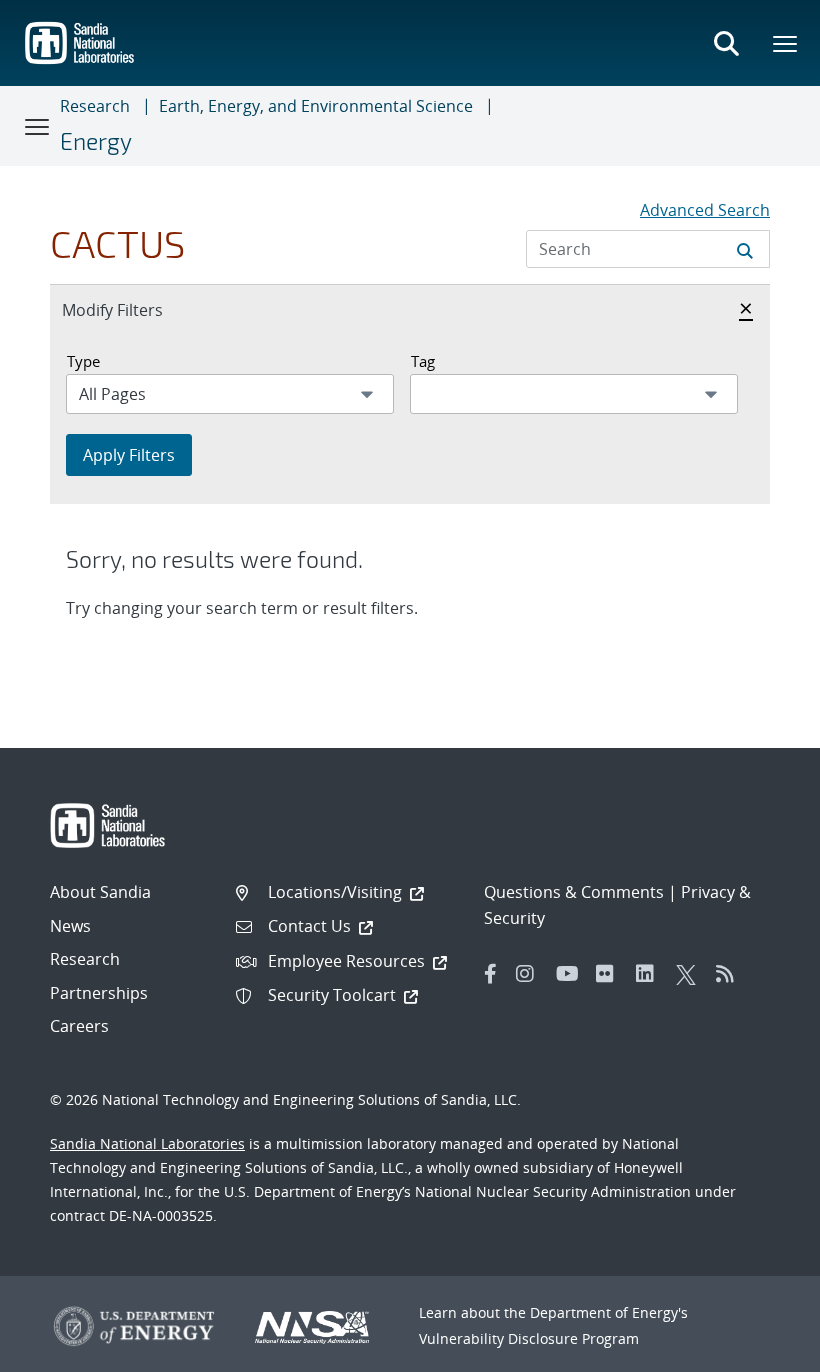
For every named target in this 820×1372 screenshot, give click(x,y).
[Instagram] (531, 974)
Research (95, 106)
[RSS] (731, 974)
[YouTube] (571, 974)
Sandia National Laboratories (147, 1143)
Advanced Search (705, 210)
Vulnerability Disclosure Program (529, 1338)
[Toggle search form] (726, 43)
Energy (96, 141)
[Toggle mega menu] (786, 43)
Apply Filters (129, 455)
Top (760, 1349)
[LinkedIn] (651, 974)
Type (83, 361)
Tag (423, 361)
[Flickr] (611, 974)
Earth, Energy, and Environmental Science (316, 106)
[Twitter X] (691, 974)
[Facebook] (491, 974)
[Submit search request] (745, 249)
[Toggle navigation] (38, 126)
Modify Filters (134, 309)
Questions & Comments (574, 892)
